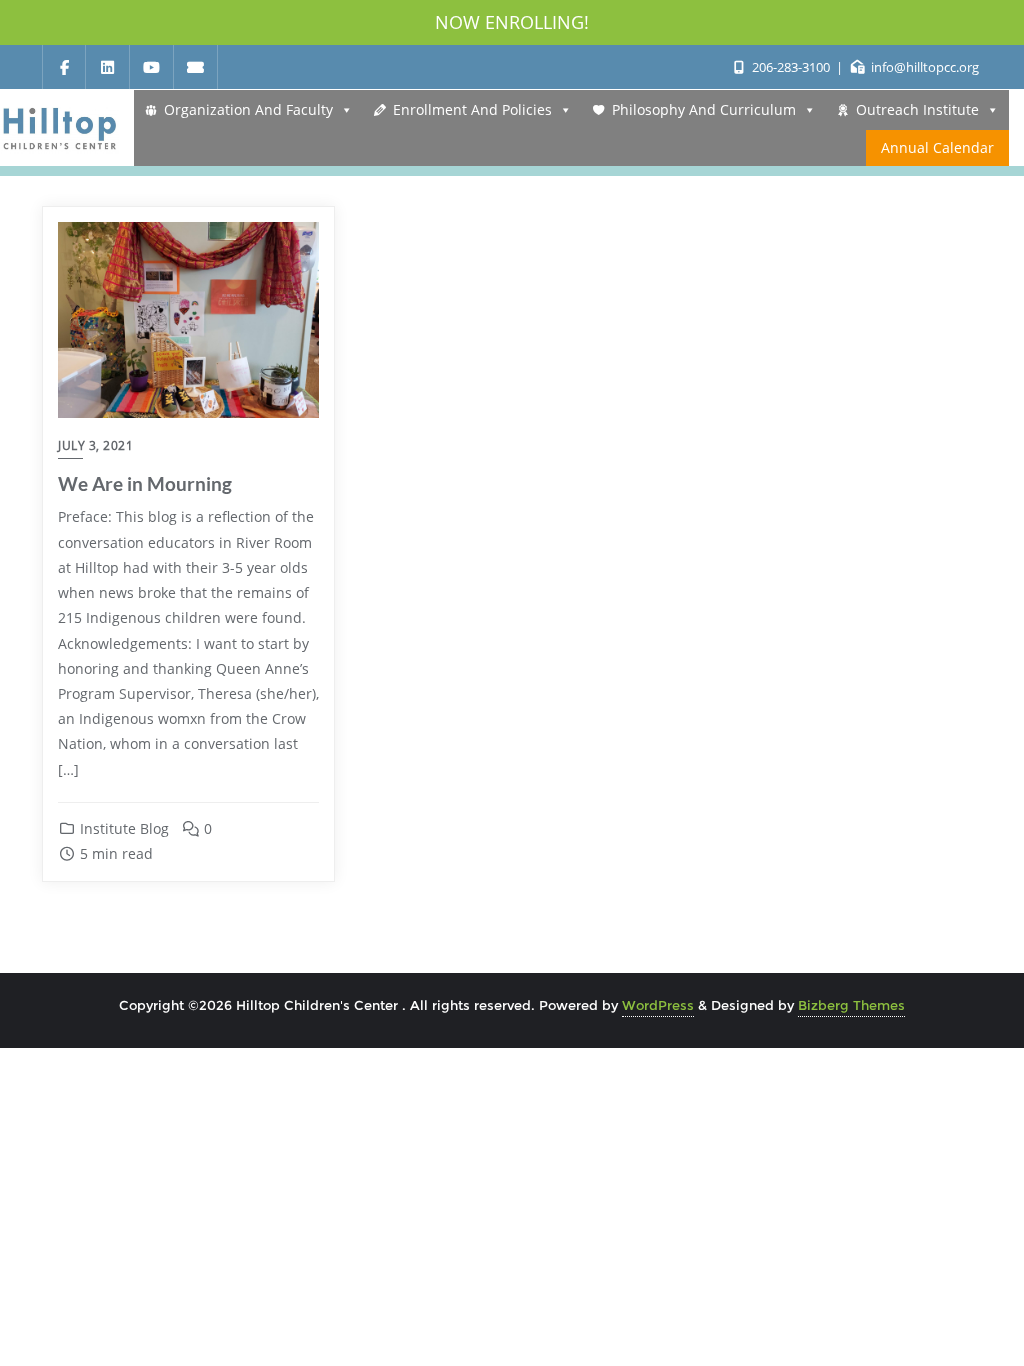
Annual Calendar (937, 147)
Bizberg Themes (851, 1005)
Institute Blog (122, 828)
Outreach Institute (917, 109)
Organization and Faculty (248, 109)
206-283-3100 (790, 67)
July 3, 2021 (95, 445)
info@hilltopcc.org (923, 67)
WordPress (658, 1005)
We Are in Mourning (145, 483)
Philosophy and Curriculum (704, 109)
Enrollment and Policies (472, 109)
